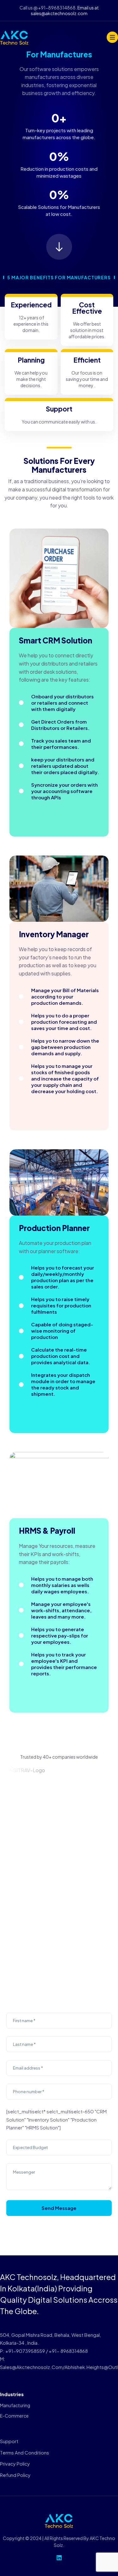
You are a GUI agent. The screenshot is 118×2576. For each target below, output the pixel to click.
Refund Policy (15, 2475)
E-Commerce (14, 2416)
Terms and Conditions (25, 2452)
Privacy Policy (15, 2463)
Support (9, 2441)
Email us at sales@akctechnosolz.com (65, 10)
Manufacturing (15, 2405)
